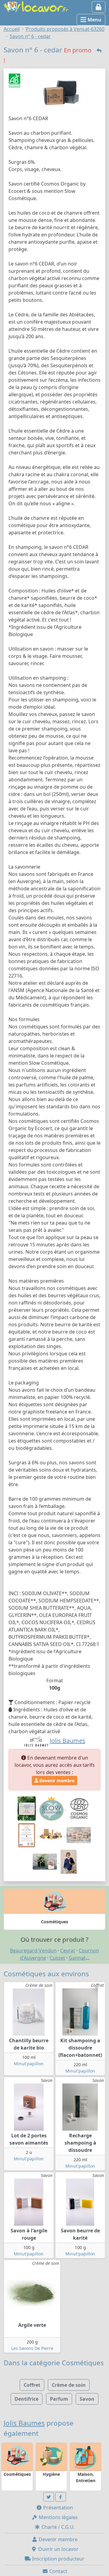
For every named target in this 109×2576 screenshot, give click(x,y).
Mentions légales (58, 2517)
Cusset (57, 1958)
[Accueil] (36, 6)
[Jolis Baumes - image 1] (79, 1835)
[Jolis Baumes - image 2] (45, 1861)
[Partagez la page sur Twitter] (49, 2497)
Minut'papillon (29, 2064)
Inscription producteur (58, 2559)
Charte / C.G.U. (58, 2527)
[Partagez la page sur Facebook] (61, 2497)
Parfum (59, 2399)
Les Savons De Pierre (32, 2348)
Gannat (77, 1958)
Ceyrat (68, 1951)
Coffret (32, 2385)
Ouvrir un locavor (58, 2549)
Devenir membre (56, 1781)
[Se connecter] (99, 7)
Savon (87, 2399)
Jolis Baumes (24, 2423)
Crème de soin (69, 2385)
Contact (58, 2571)
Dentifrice (26, 2399)
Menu (94, 20)
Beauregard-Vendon (33, 1951)
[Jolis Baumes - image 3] (69, 1861)
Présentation (58, 2508)
